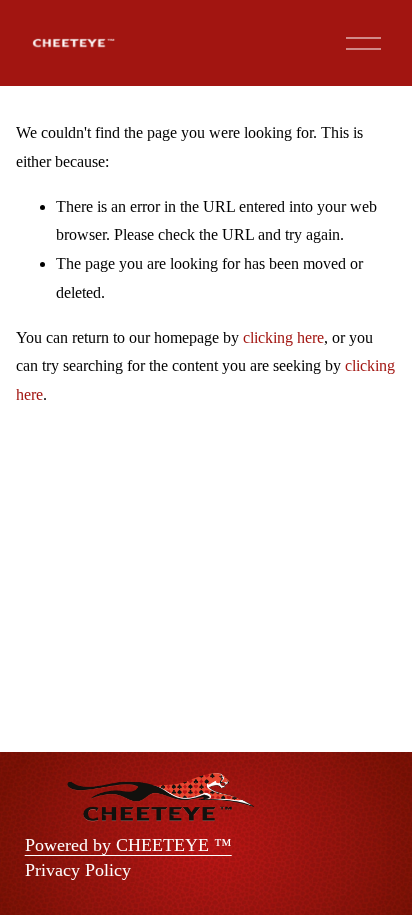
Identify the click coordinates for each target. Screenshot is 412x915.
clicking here (283, 337)
